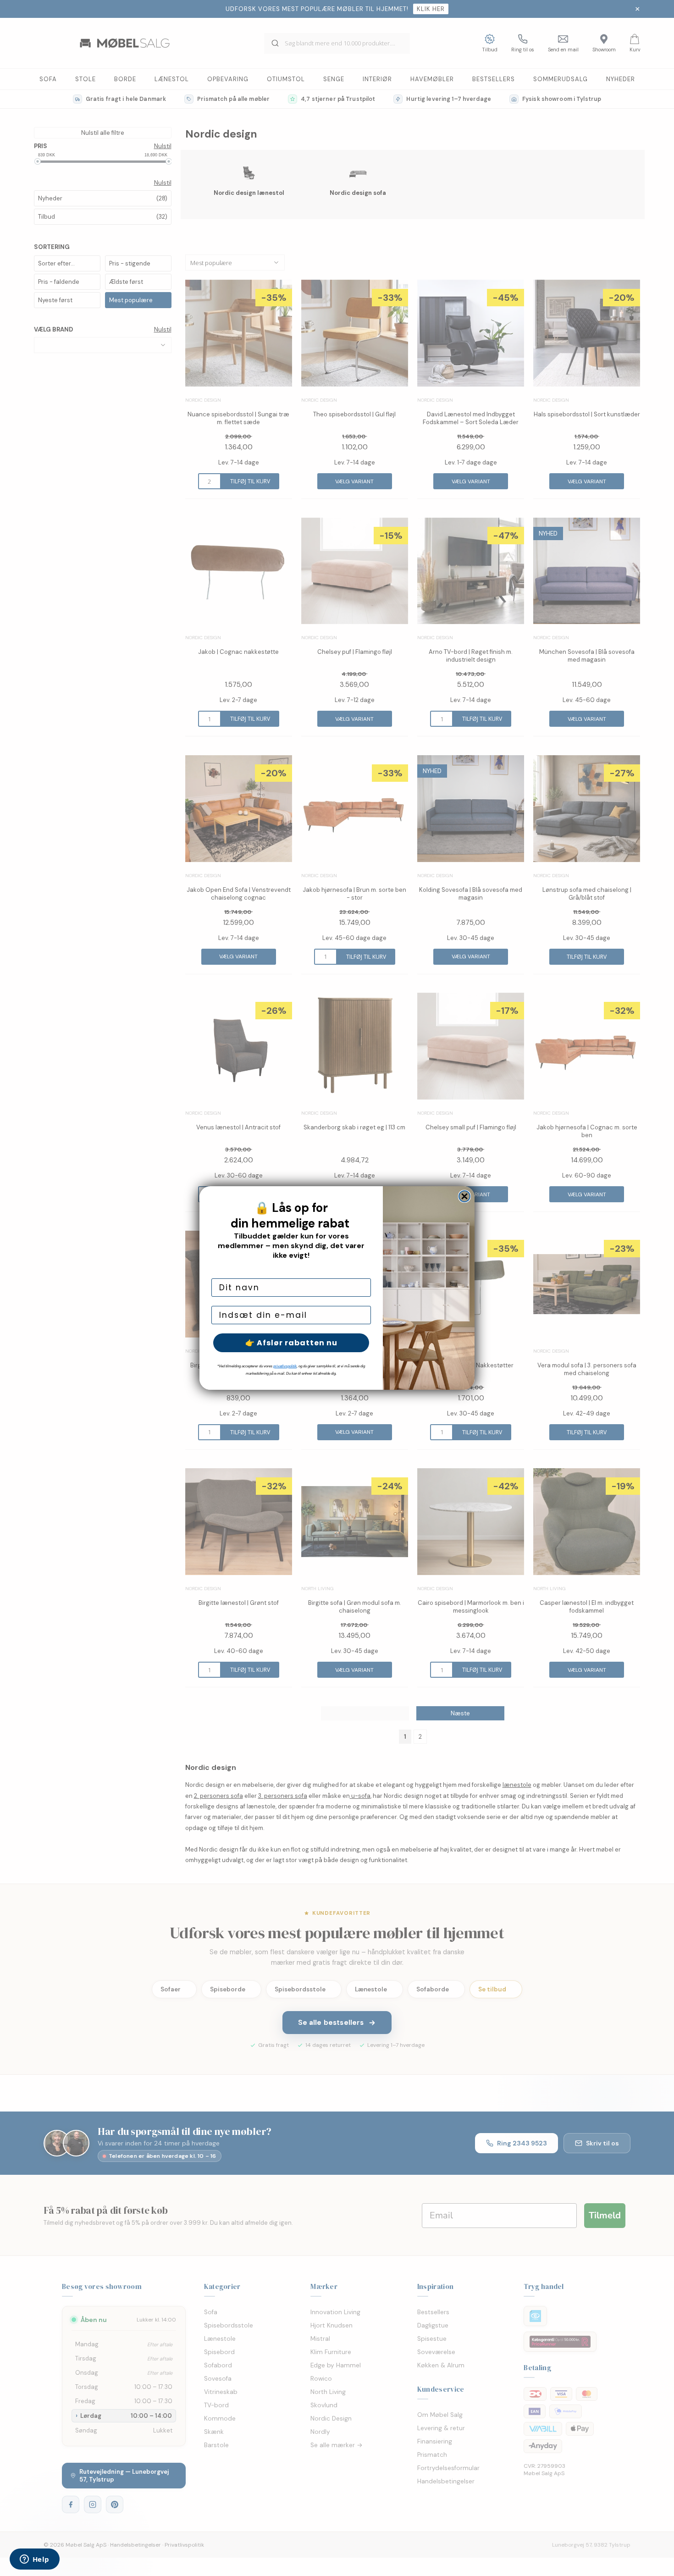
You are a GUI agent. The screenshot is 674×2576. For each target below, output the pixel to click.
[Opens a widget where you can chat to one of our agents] (34, 2560)
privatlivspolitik (285, 1366)
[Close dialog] (464, 1196)
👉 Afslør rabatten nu (291, 1343)
